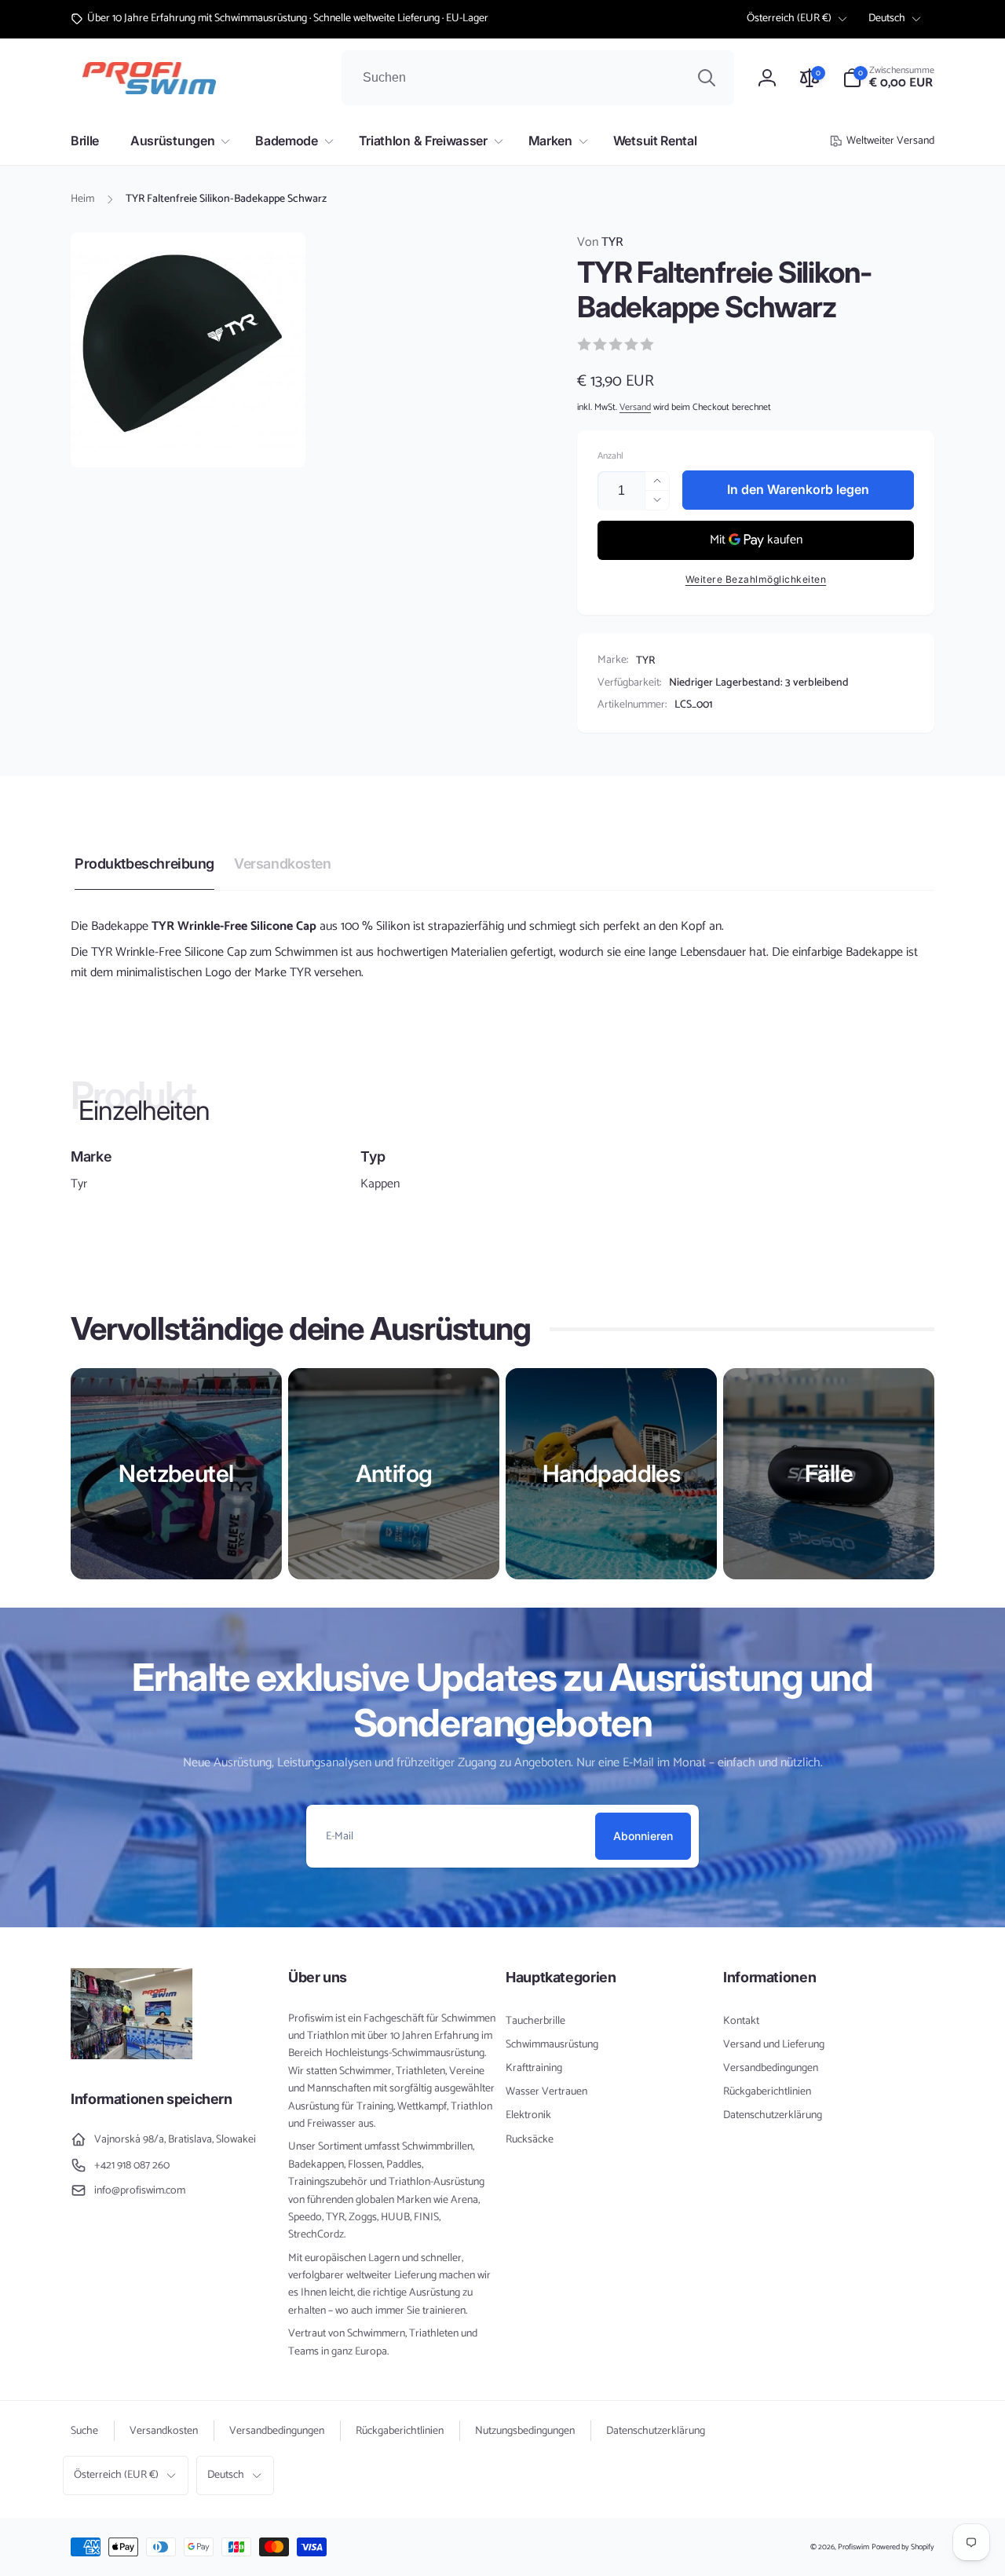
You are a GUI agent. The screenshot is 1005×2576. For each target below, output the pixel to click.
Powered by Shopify (903, 2547)
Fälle (829, 1473)
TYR (600, 243)
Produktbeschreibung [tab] (144, 864)
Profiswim (853, 2547)
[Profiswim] (132, 2056)
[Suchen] (707, 78)
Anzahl (610, 456)
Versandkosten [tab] (283, 864)
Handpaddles (611, 1473)
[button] (888, 78)
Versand (635, 407)
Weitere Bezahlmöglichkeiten (756, 579)
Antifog (394, 1473)
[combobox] (538, 78)
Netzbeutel (176, 1473)
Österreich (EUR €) (789, 18)
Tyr (79, 1184)
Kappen (380, 1184)
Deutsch (887, 18)
